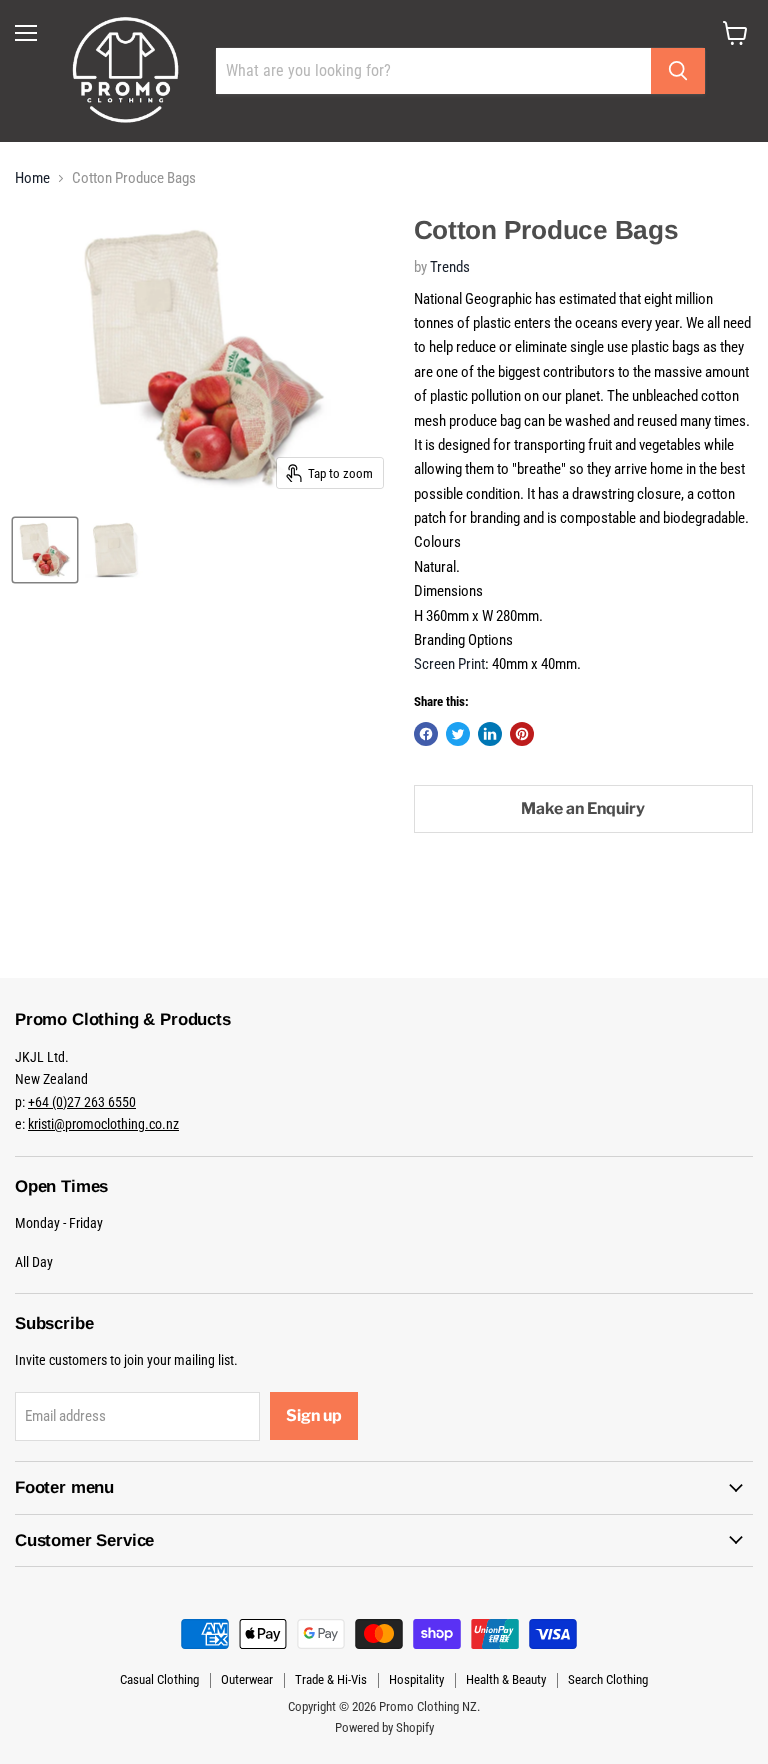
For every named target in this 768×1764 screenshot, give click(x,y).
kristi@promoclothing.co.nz (103, 1124)
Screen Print (449, 664)
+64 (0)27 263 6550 (82, 1102)
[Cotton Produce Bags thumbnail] (45, 550)
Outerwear (247, 1679)
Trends (450, 267)
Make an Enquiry (583, 808)
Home (32, 178)
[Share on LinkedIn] (490, 734)
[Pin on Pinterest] (522, 734)
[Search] (678, 71)
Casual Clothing (159, 1679)
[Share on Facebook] (426, 734)
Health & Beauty (506, 1679)
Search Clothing (608, 1679)
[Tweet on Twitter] (458, 734)
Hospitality (416, 1679)
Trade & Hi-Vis (331, 1679)
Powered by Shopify (384, 1727)
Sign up (314, 1415)
